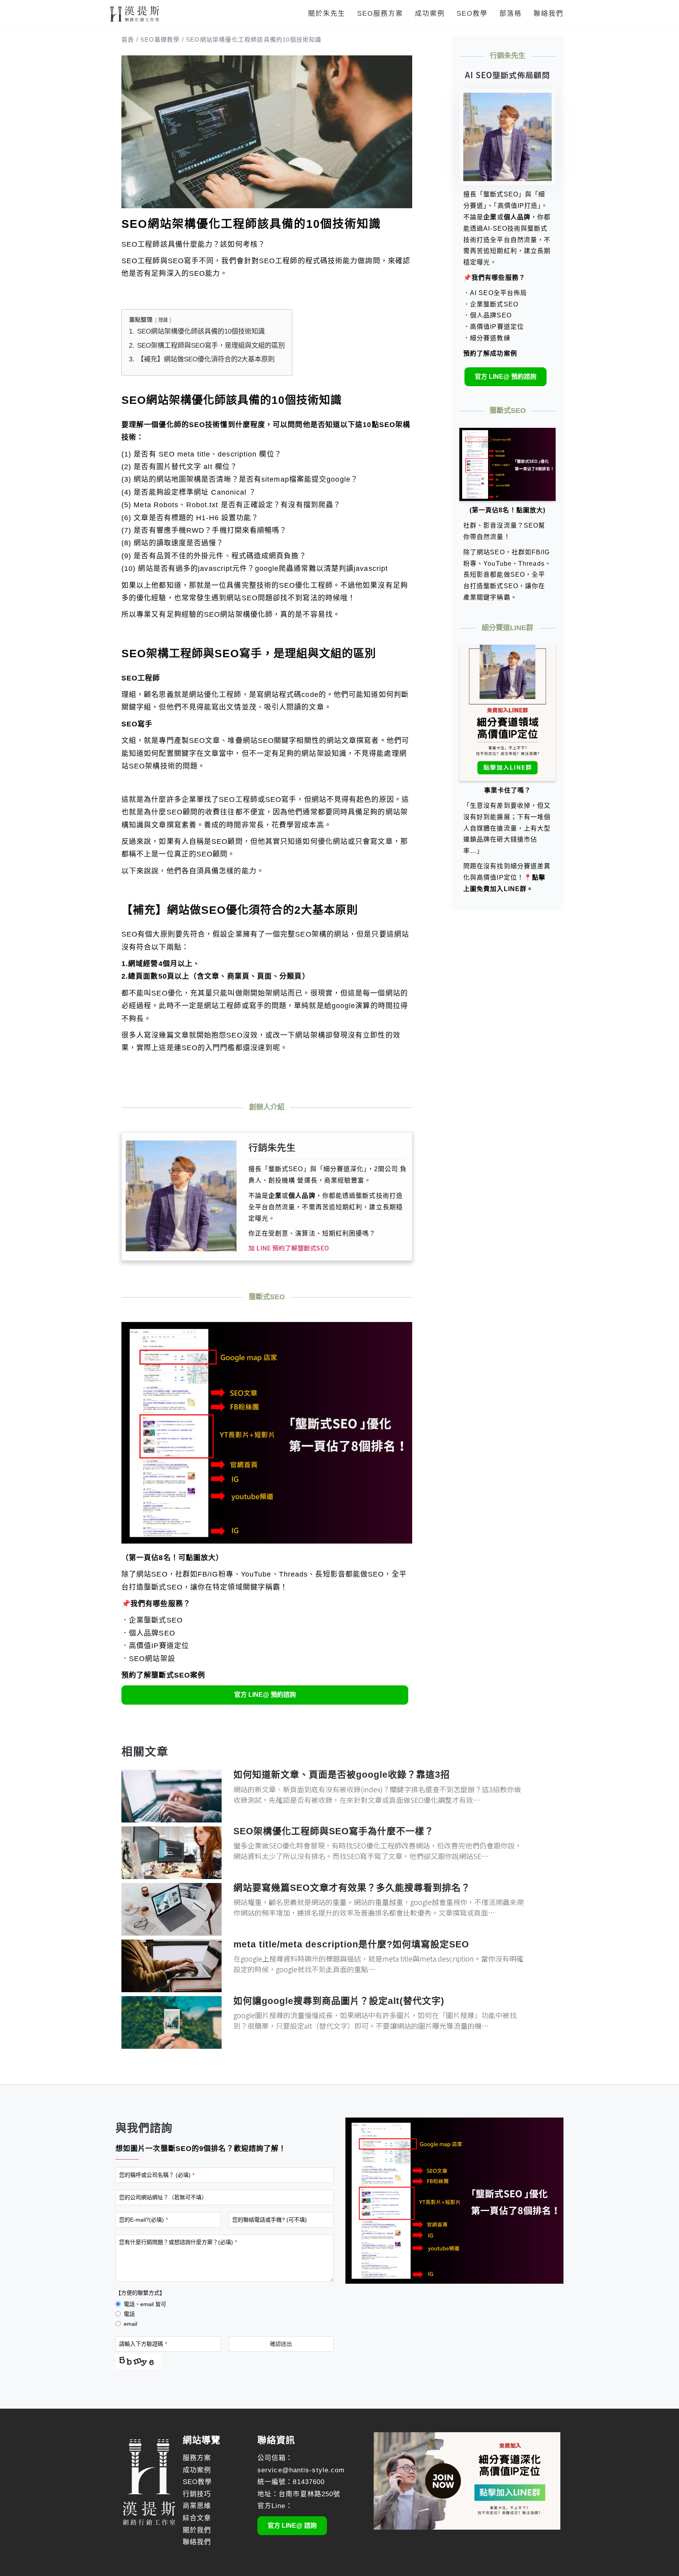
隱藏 (163, 320)
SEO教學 (472, 14)
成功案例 (430, 14)
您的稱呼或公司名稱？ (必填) (157, 2175)
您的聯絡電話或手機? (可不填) (270, 2220)
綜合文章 (197, 2518)
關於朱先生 (327, 14)
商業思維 (197, 2506)
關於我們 (197, 2530)
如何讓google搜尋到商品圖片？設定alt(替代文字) (339, 2001)
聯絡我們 (549, 14)
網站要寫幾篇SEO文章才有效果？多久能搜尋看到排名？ (352, 1888)
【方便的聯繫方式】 (140, 2293)
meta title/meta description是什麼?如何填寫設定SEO (351, 1944)
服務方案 (197, 2458)
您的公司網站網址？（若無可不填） (163, 2197)
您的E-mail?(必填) (143, 2220)
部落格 (511, 14)
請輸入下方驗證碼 (143, 2344)
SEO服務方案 (380, 14)
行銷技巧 (197, 2494)
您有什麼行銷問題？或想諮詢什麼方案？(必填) (178, 2242)
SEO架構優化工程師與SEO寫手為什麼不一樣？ (334, 1831)
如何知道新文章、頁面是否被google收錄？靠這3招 (342, 1775)
